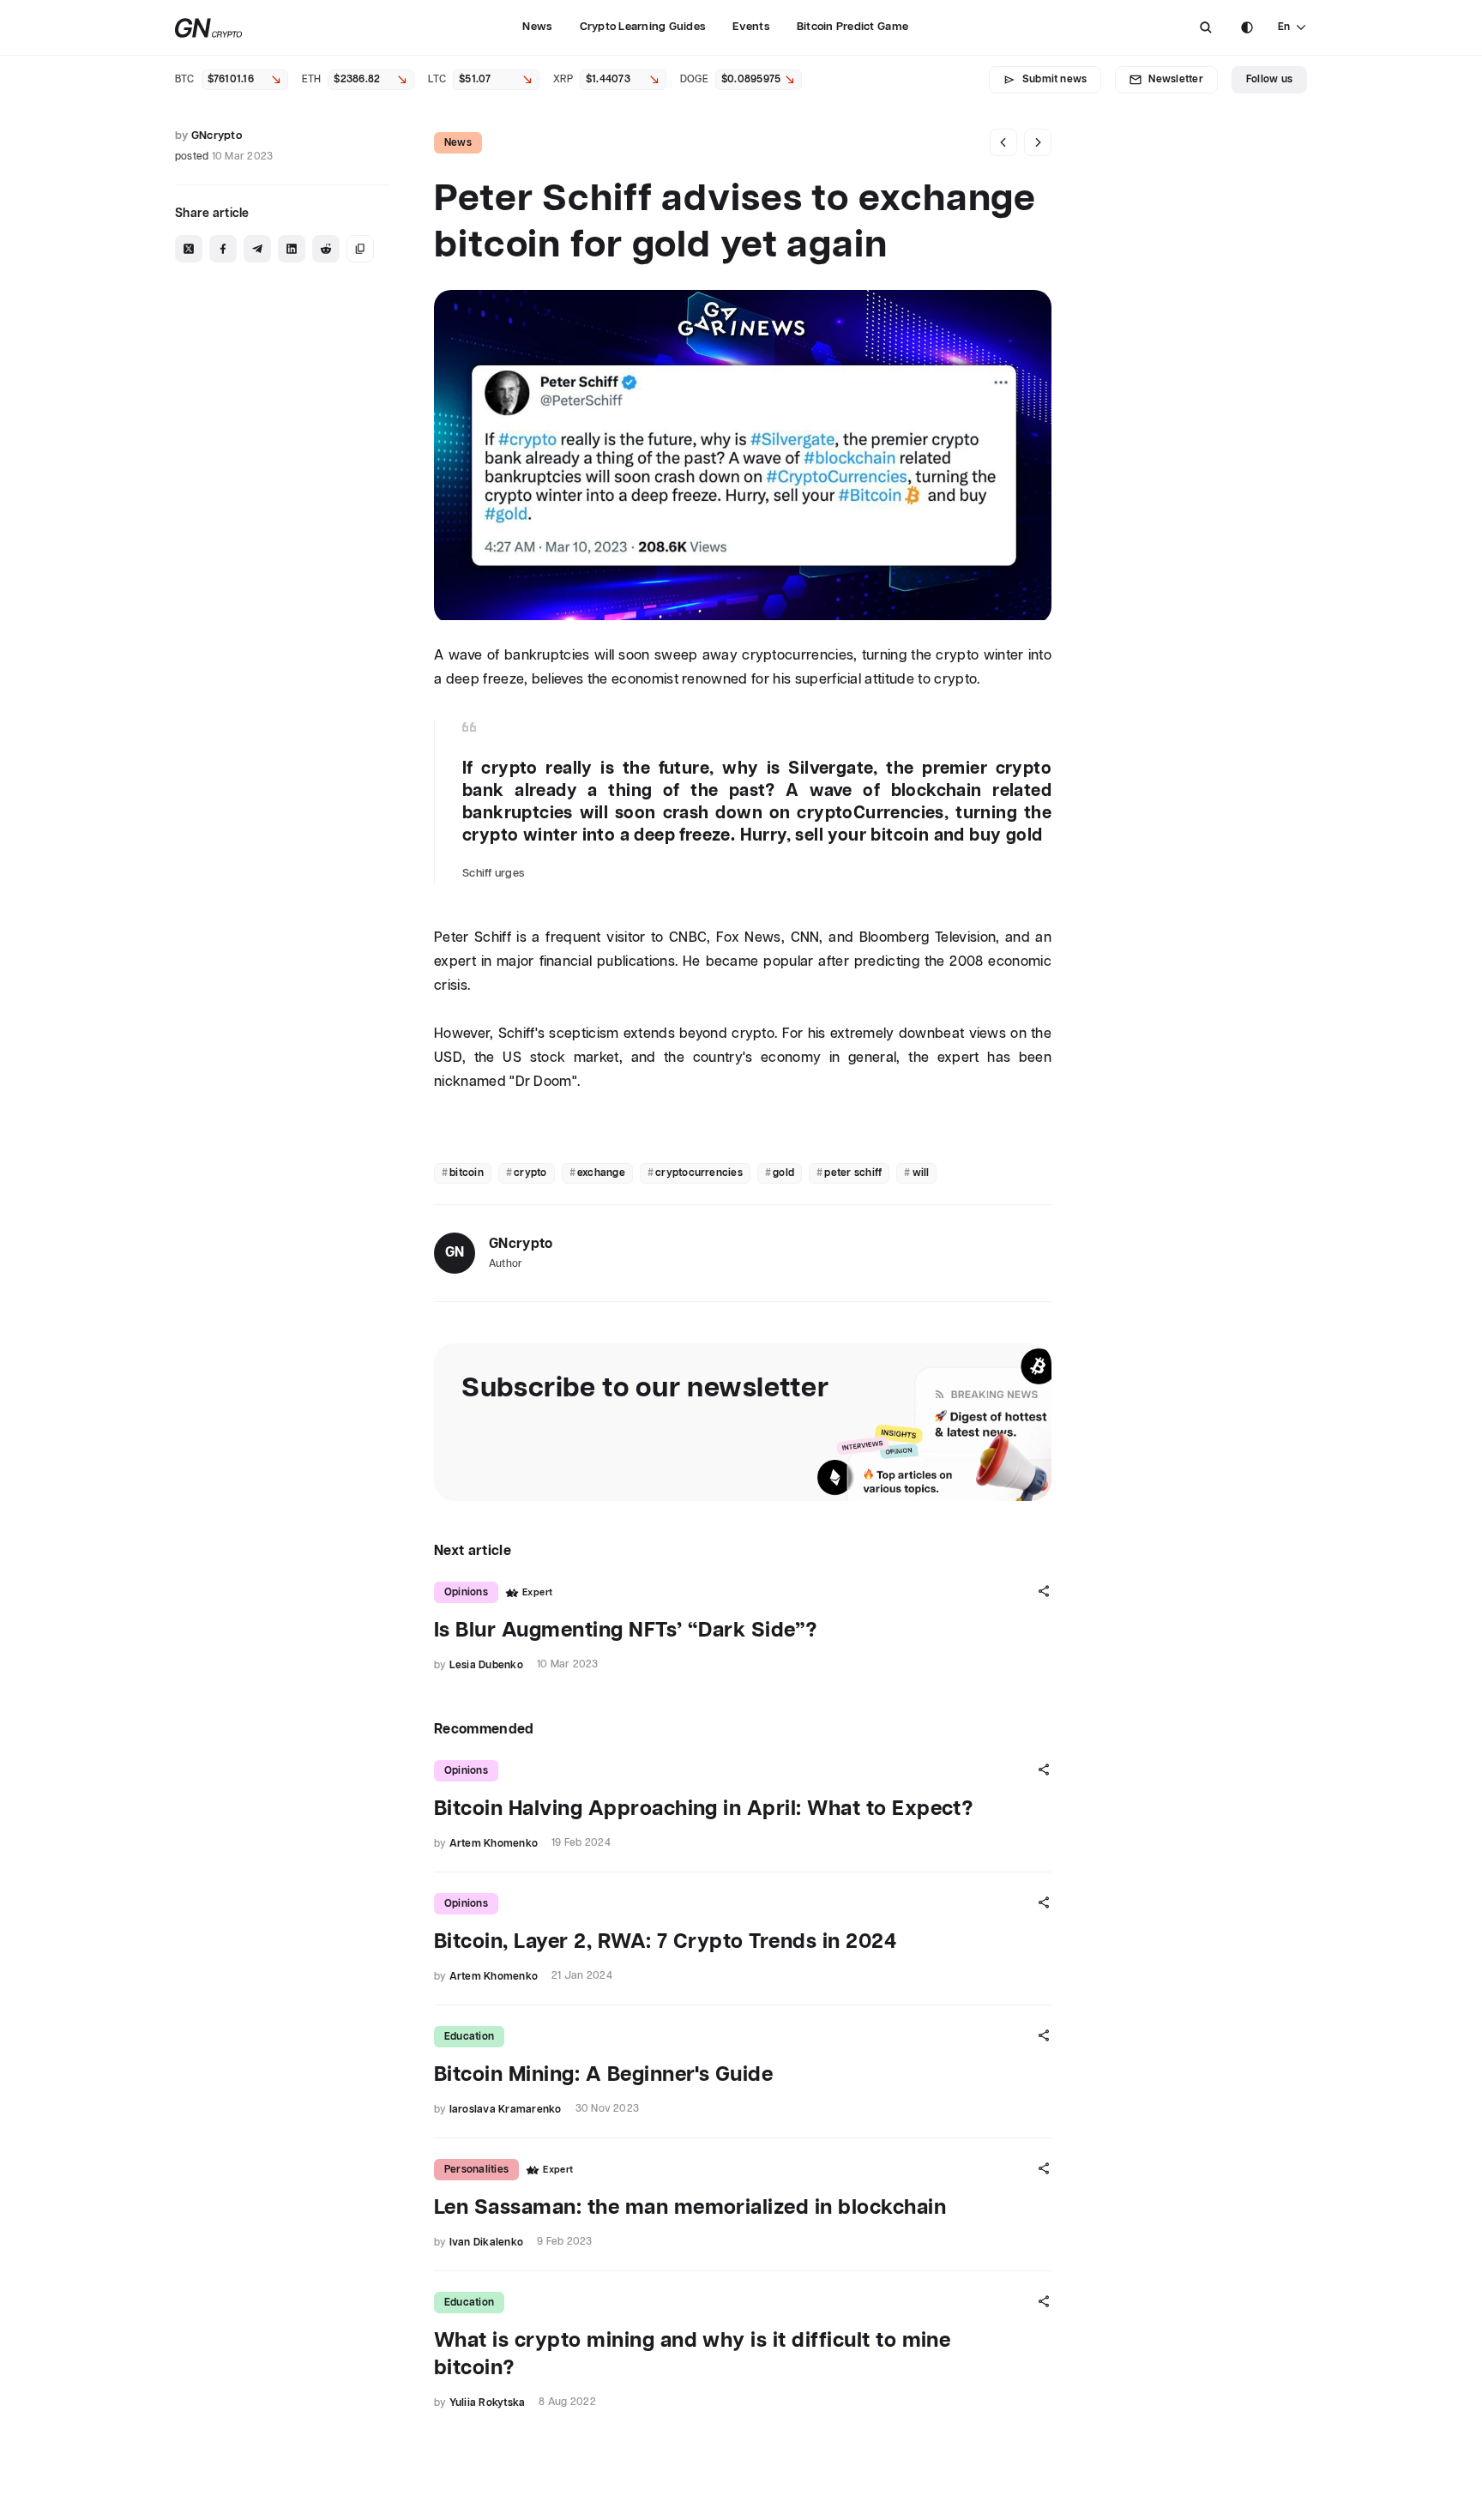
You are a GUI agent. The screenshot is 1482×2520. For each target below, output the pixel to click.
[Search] (1206, 27)
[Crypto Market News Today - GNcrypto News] (209, 28)
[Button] (1206, 27)
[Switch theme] (1247, 27)
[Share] (1044, 1591)
